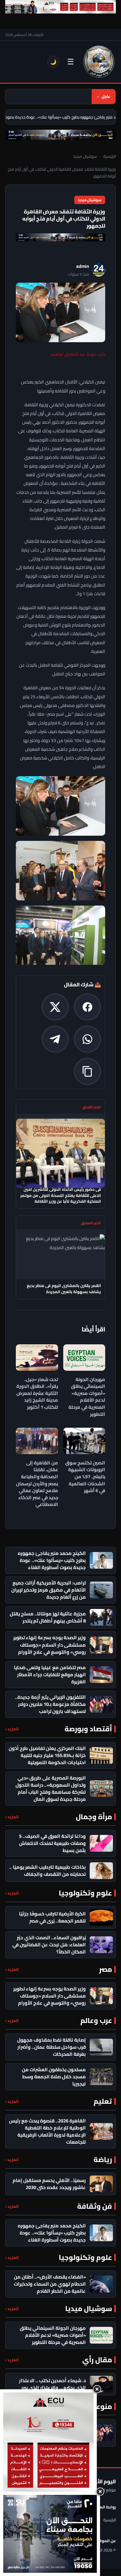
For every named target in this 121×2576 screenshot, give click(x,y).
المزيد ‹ (12, 1729)
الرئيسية (110, 156)
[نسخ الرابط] (87, 1071)
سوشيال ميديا (85, 156)
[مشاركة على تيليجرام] (55, 1039)
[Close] (97, 2389)
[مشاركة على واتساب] (87, 1039)
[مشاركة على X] (55, 1007)
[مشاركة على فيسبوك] (87, 1007)
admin (83, 266)
